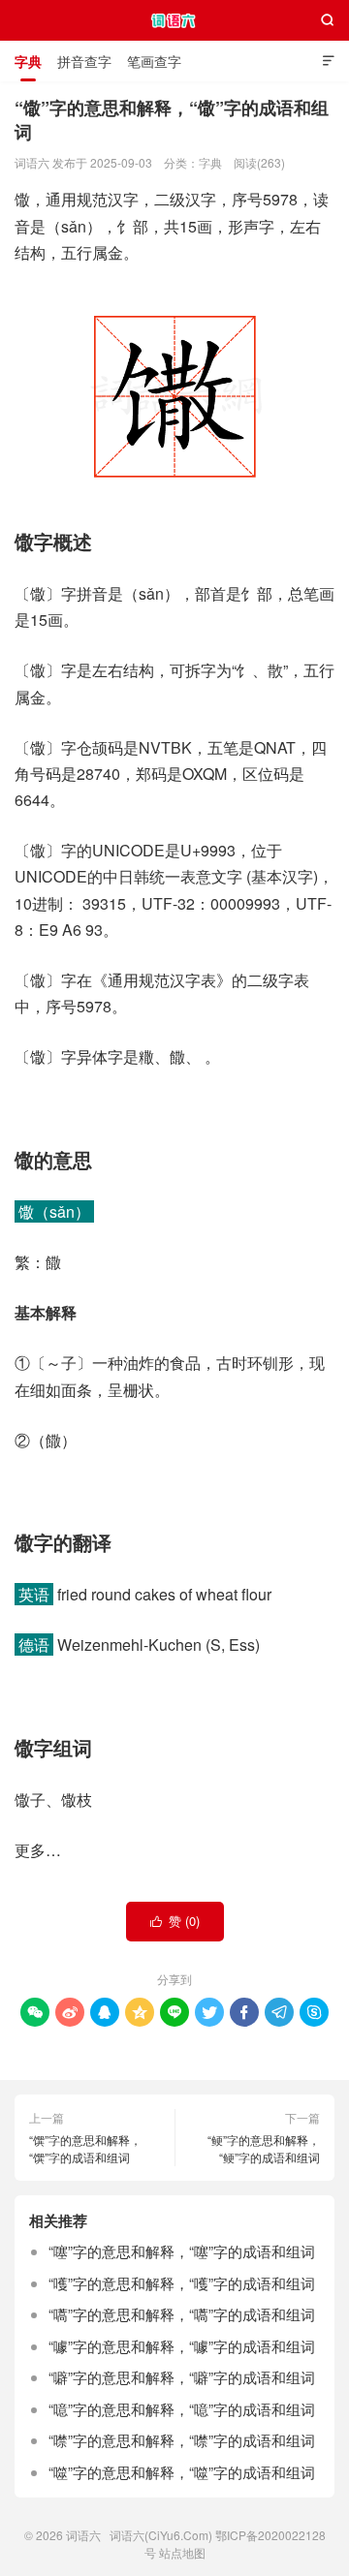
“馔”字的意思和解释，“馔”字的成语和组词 (85, 2148)
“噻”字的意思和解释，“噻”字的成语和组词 (182, 2251)
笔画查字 (154, 61)
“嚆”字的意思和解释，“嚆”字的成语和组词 (182, 2314)
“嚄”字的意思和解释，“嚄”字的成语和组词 (182, 2283)
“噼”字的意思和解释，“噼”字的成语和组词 (182, 2377)
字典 (28, 61)
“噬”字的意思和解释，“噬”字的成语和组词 (182, 2472)
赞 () (175, 1921)
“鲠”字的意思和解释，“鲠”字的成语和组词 (264, 2148)
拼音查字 (84, 61)
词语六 (175, 20)
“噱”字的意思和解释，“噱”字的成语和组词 (182, 2346)
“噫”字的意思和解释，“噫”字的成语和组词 (182, 2409)
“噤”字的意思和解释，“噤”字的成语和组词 (182, 2440)
